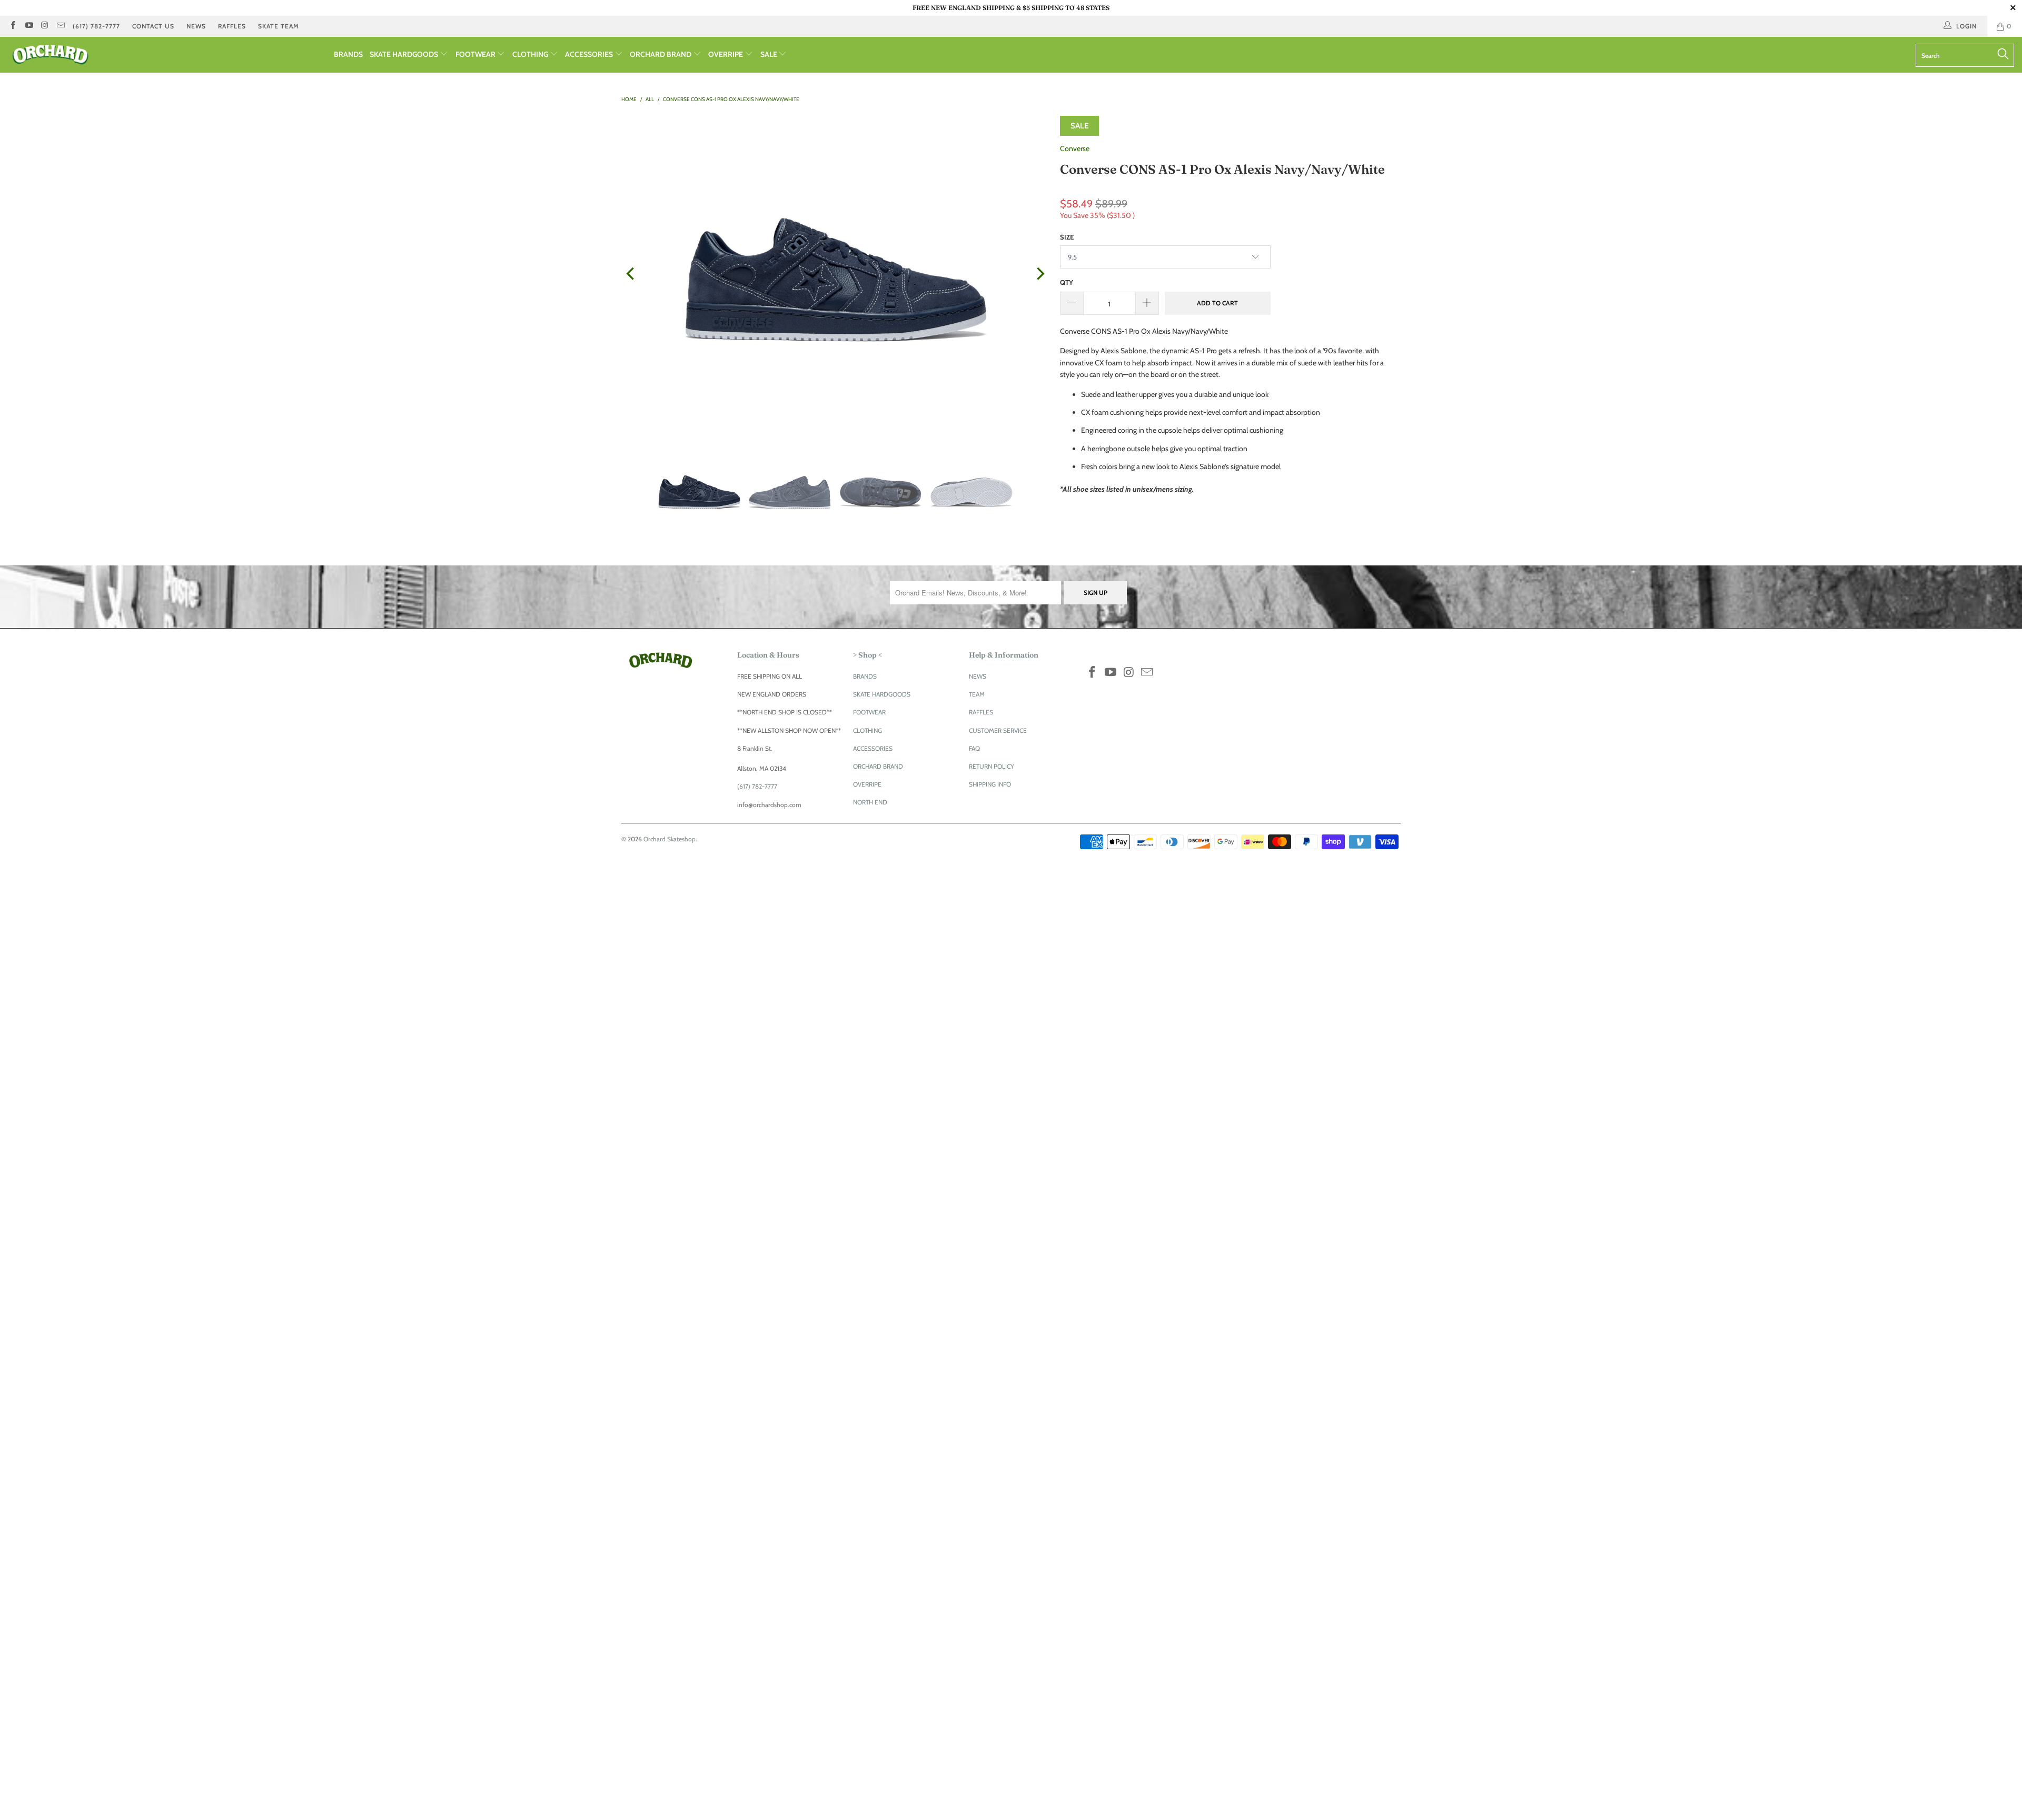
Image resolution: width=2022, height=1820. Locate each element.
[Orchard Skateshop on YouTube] (28, 26)
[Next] (1039, 274)
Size (1067, 237)
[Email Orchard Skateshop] (60, 26)
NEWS (196, 26)
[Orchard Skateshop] (167, 55)
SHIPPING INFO (990, 784)
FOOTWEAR (476, 54)
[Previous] (631, 274)
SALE (770, 54)
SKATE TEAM (279, 26)
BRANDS (348, 54)
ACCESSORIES (590, 54)
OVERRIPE (726, 54)
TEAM (977, 694)
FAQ (974, 748)
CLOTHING (531, 54)
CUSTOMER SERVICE (998, 730)
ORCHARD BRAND (661, 54)
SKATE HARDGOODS (405, 54)
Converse (1075, 148)
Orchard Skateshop (670, 839)
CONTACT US (153, 26)
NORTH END (870, 802)
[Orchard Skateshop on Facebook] (12, 26)
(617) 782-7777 (96, 26)
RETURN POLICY (992, 766)
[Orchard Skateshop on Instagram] (44, 26)
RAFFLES (232, 26)
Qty (1067, 282)
